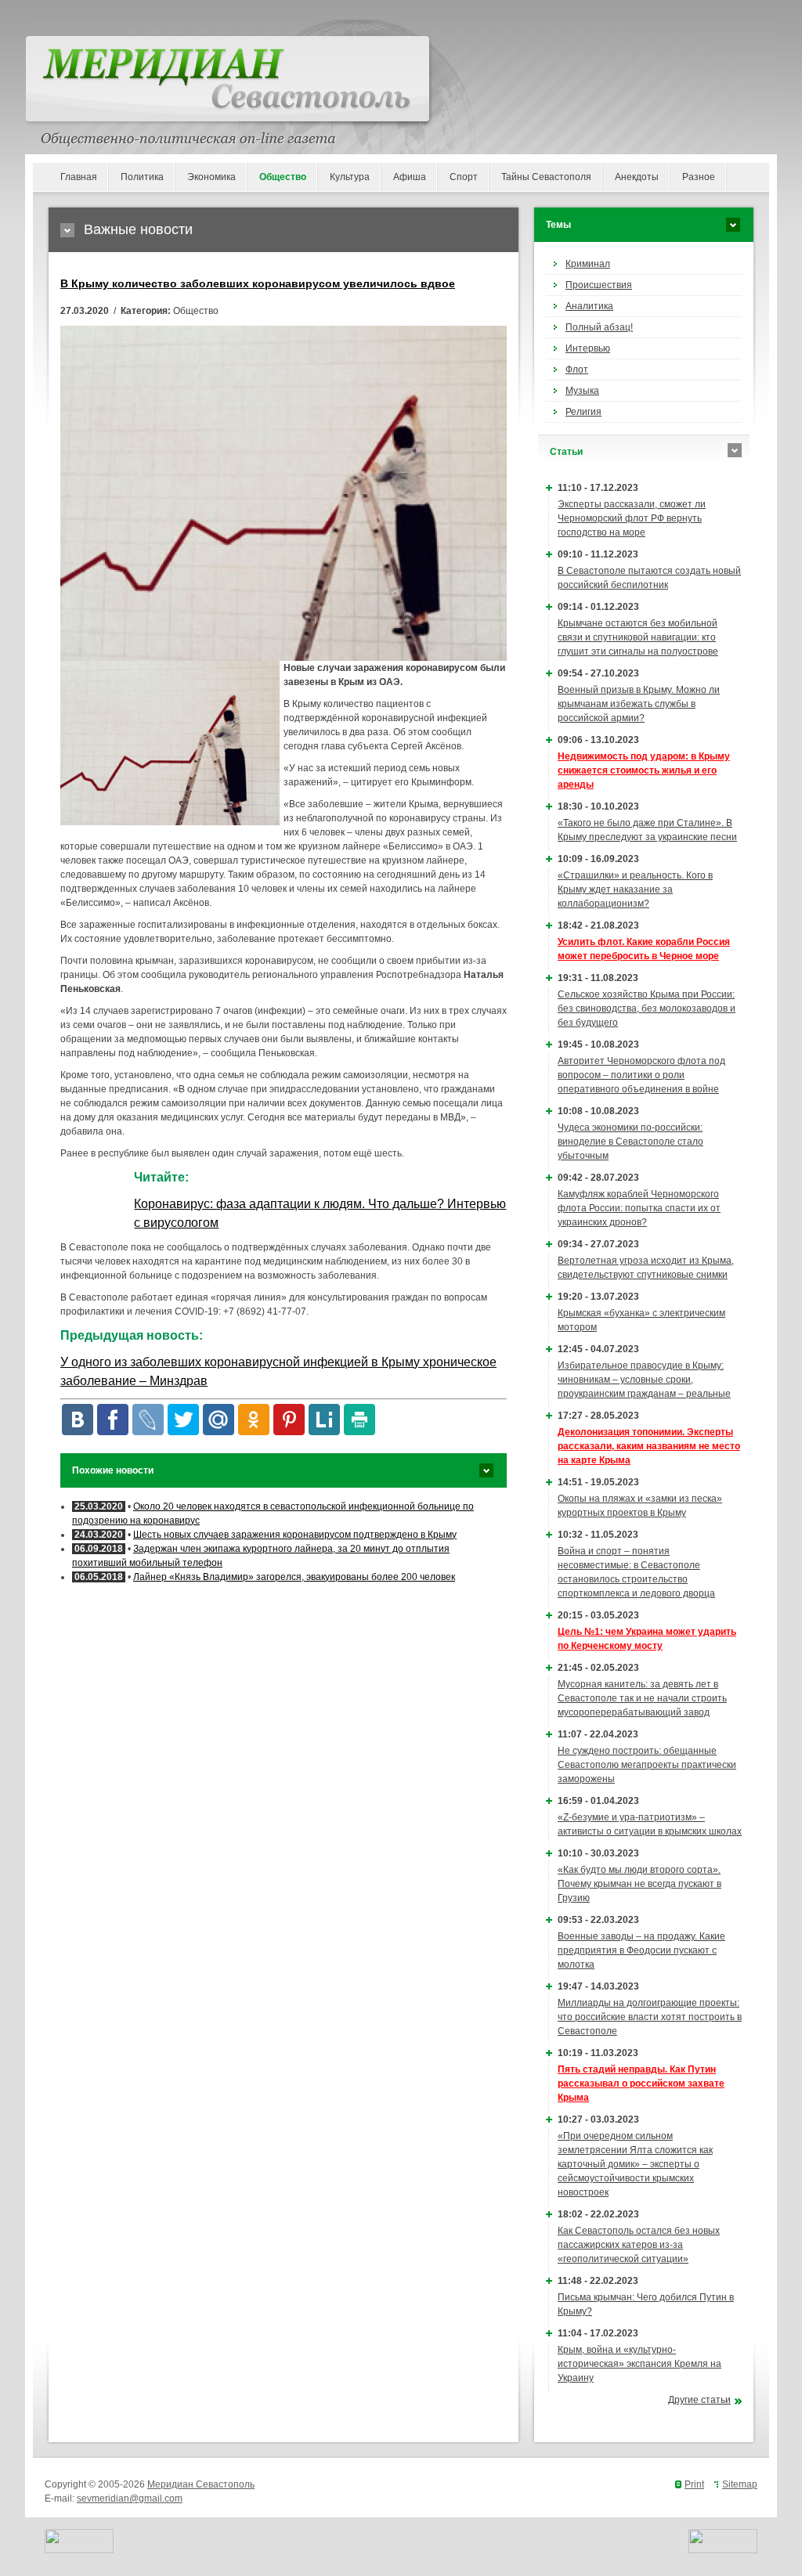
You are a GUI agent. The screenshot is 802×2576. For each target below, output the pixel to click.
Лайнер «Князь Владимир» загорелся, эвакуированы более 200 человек (294, 1577)
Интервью (588, 348)
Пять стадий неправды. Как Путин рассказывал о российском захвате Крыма (641, 2084)
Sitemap (740, 2484)
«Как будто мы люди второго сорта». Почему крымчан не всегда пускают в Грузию (639, 1884)
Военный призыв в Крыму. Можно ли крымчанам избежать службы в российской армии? (639, 704)
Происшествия (599, 285)
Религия (583, 412)
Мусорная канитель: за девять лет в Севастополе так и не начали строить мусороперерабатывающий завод (642, 1698)
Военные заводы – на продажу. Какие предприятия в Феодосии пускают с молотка (641, 1950)
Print (694, 2484)
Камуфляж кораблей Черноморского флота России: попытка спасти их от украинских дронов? (639, 1208)
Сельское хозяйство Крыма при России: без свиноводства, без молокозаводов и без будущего (647, 1008)
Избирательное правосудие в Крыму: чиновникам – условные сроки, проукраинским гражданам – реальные (644, 1380)
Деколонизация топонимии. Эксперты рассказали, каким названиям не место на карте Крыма (649, 1446)
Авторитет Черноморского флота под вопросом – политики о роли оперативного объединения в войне (641, 1075)
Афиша (410, 177)
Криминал (588, 264)
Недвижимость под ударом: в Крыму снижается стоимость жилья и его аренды (644, 770)
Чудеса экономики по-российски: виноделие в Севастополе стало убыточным (630, 1142)
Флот (577, 370)
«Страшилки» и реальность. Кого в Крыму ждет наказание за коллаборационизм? (635, 889)
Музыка (582, 391)
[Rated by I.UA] (79, 2550)
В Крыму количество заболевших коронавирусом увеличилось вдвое (258, 283)
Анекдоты (637, 177)
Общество (283, 177)
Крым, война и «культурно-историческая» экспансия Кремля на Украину (639, 2364)
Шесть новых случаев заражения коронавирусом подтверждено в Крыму (295, 1535)
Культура (350, 177)
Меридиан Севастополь (201, 2484)
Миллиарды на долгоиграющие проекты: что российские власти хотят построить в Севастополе (650, 2017)
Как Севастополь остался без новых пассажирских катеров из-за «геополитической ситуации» (639, 2245)
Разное (699, 177)
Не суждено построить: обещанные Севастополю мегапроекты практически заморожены (647, 1765)
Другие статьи (699, 2400)
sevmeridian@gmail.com (130, 2498)
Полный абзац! (599, 327)
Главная (79, 177)
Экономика (211, 177)
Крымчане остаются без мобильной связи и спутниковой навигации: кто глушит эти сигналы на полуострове (638, 637)
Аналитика (589, 306)
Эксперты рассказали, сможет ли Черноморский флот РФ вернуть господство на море (632, 518)
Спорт (464, 177)
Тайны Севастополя (546, 177)
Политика (142, 177)
